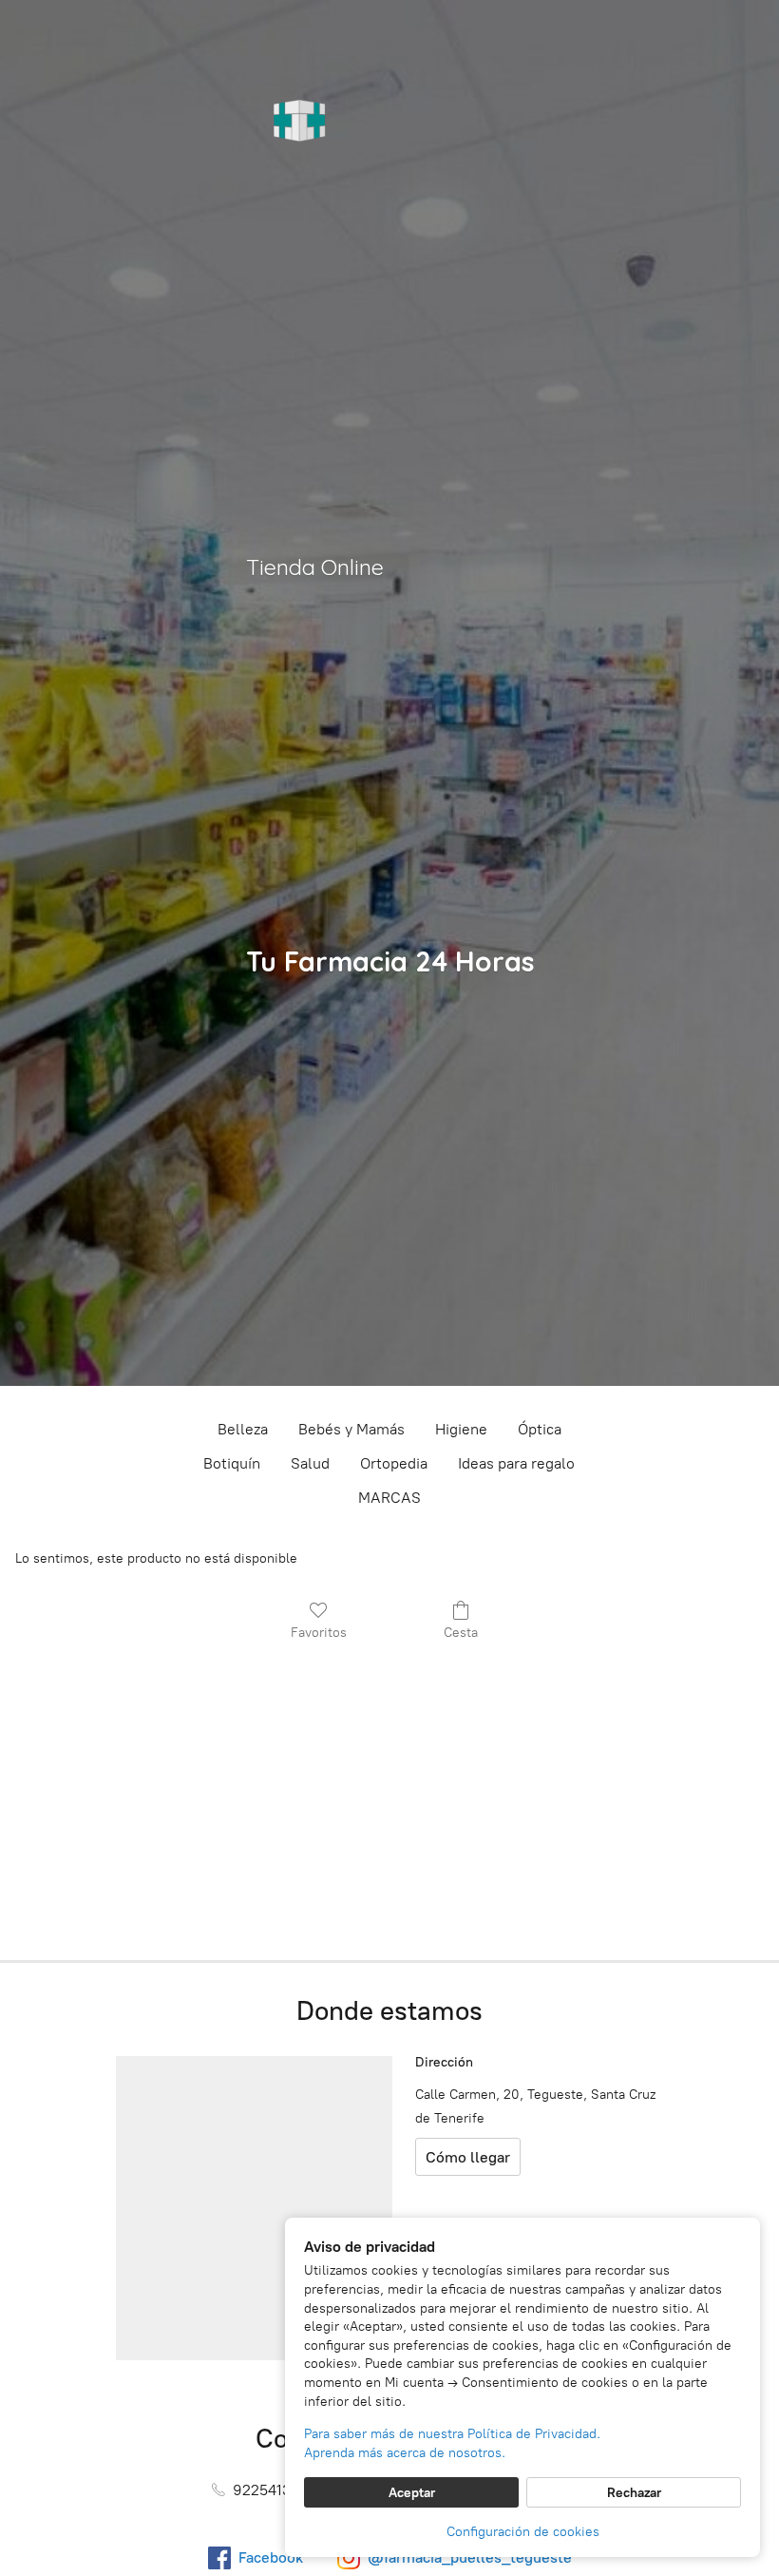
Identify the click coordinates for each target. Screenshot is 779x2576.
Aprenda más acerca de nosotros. (405, 2453)
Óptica (540, 1429)
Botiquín (232, 1463)
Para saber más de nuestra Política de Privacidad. (452, 2434)
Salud (310, 1463)
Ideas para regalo (516, 1463)
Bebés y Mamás (351, 1429)
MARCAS (389, 1498)
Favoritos (319, 1633)
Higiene (461, 1429)
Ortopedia (394, 1463)
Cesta (461, 1633)
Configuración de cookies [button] (523, 2532)
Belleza (243, 1429)
